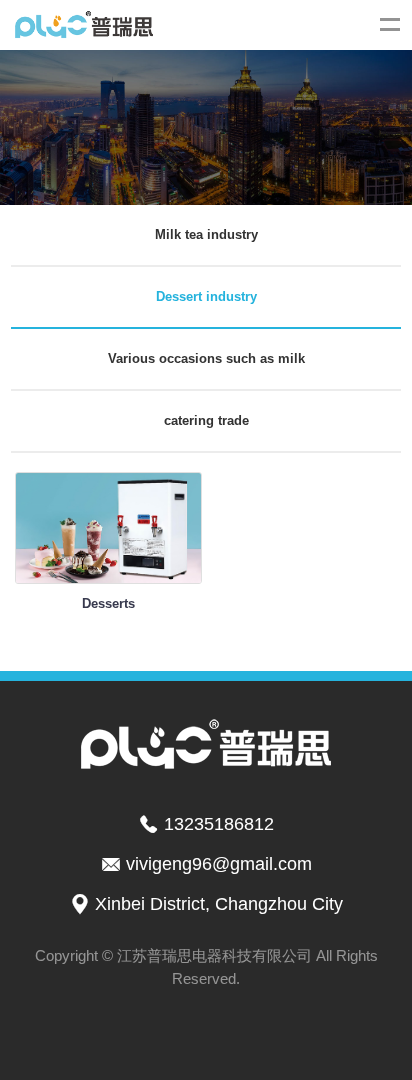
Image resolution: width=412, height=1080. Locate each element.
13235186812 (219, 824)
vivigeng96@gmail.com (219, 864)
